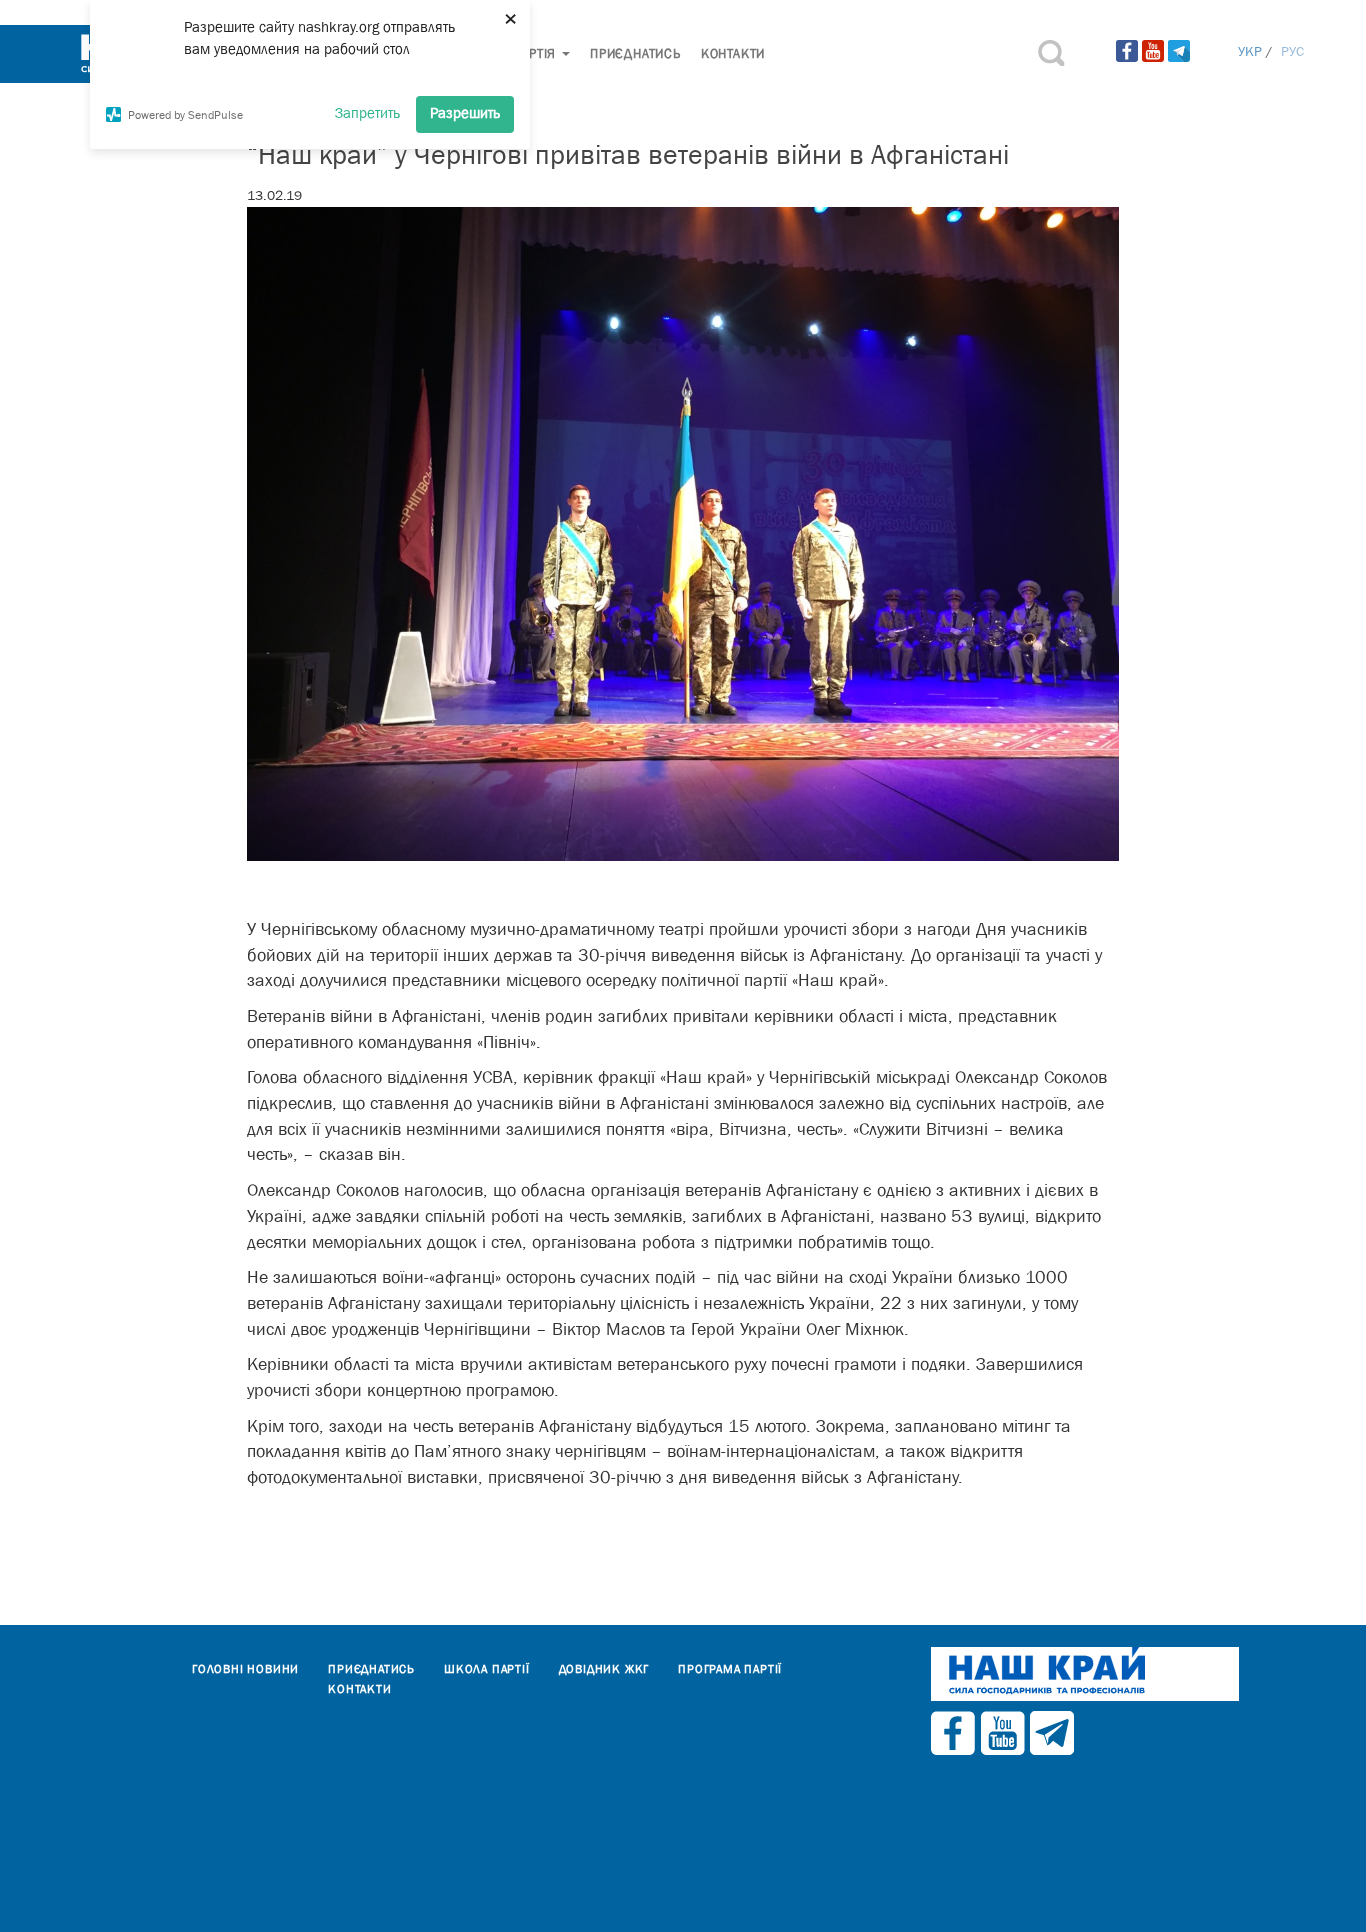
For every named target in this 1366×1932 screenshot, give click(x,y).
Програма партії (730, 1669)
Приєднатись (635, 53)
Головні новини (245, 1669)
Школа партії (487, 1669)
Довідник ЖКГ (604, 1669)
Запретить (367, 112)
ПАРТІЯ (536, 53)
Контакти (733, 53)
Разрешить (465, 112)
